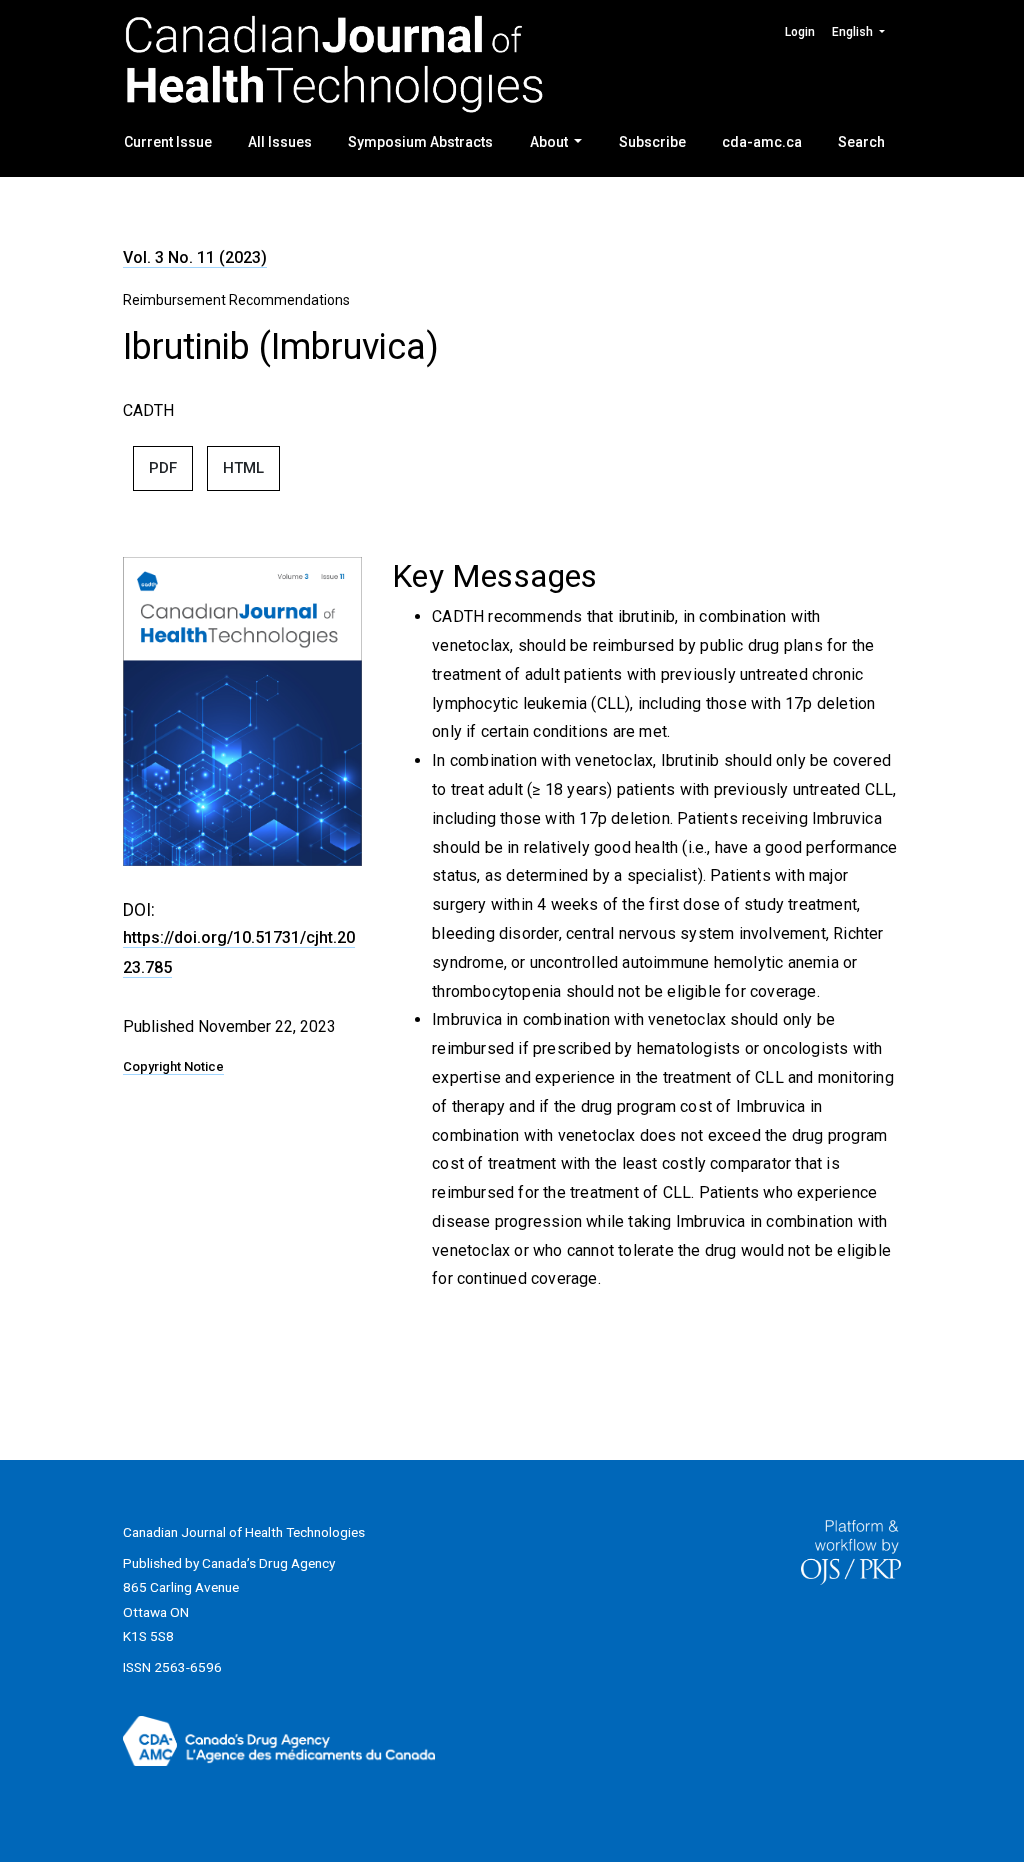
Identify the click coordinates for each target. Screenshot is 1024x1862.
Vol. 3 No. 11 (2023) (195, 257)
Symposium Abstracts (420, 142)
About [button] (550, 142)
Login (800, 32)
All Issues (280, 142)
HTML (243, 468)
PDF (163, 468)
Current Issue (168, 142)
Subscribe (652, 142)
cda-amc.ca (762, 142)
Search (861, 142)
